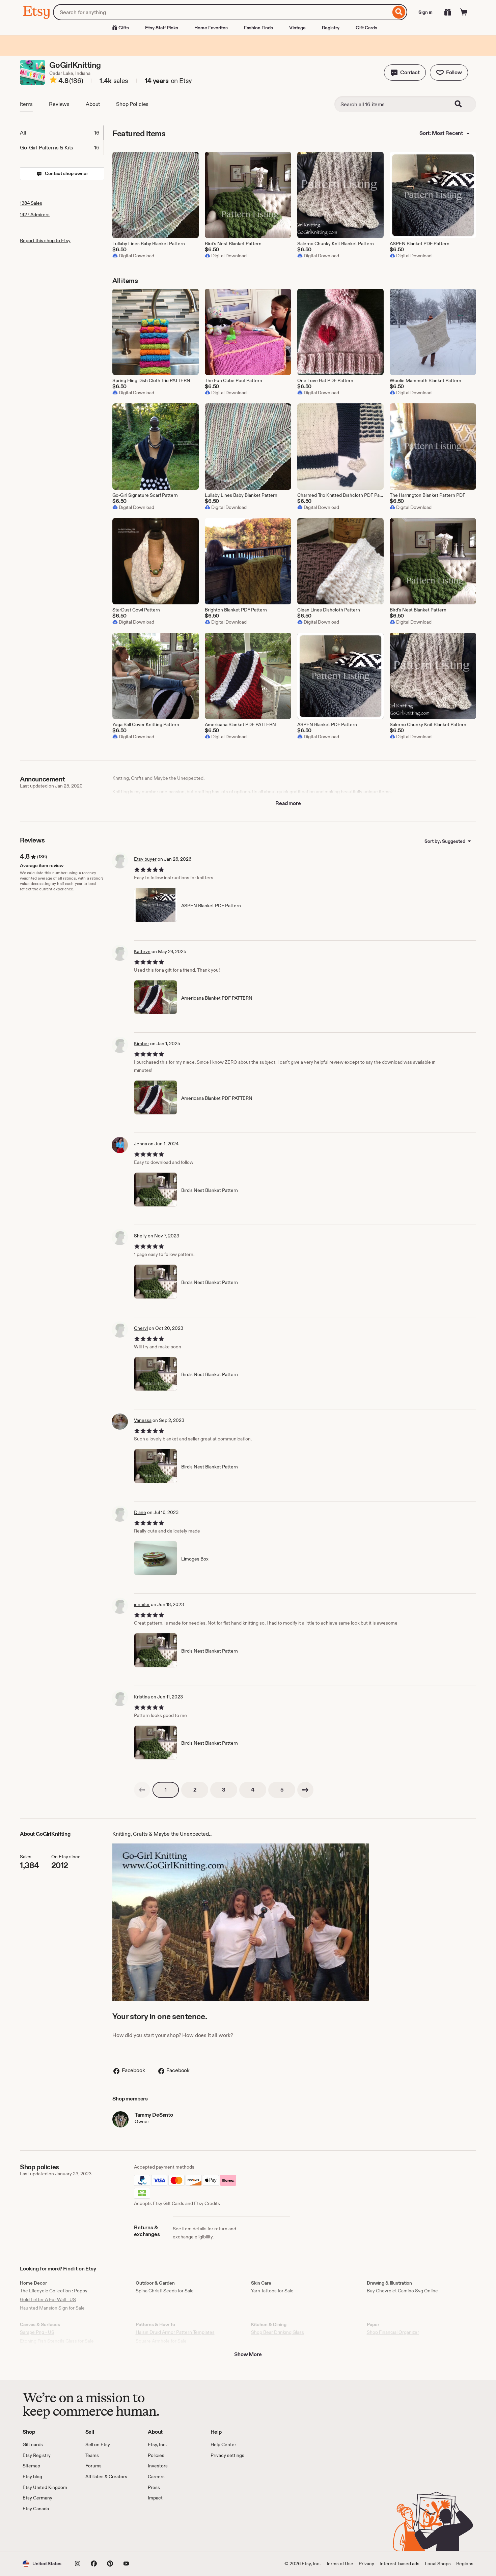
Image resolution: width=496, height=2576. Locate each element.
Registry (331, 28)
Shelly (140, 1236)
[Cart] (464, 12)
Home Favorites (211, 28)
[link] (142, 1790)
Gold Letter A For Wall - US (48, 2299)
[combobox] (222, 12)
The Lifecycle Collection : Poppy (54, 2291)
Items (26, 104)
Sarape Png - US (37, 2332)
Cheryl (141, 1328)
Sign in (425, 12)
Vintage (297, 28)
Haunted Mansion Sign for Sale (52, 2308)
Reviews (59, 104)
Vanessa (143, 1420)
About (93, 104)
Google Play (96, 2531)
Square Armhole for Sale (161, 2341)
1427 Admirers (35, 214)
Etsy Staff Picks (162, 28)
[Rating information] (53, 81)
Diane (140, 1512)
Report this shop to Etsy (45, 240)
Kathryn (142, 951)
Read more (288, 803)
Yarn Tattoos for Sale (272, 2291)
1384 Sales (31, 203)
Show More (248, 2354)
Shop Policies (132, 104)
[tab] (62, 133)
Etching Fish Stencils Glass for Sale (57, 2341)
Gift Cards (366, 28)
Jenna (141, 1144)
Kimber (142, 1043)
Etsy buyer (145, 859)
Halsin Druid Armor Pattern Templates (175, 2332)
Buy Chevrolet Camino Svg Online (402, 2291)
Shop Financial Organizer (393, 2332)
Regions (465, 2564)
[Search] (399, 12)
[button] (405, 73)
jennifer (142, 1604)
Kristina (142, 1697)
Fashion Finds (258, 28)
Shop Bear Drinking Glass (278, 2332)
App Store (45, 2531)
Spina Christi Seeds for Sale (165, 2291)
